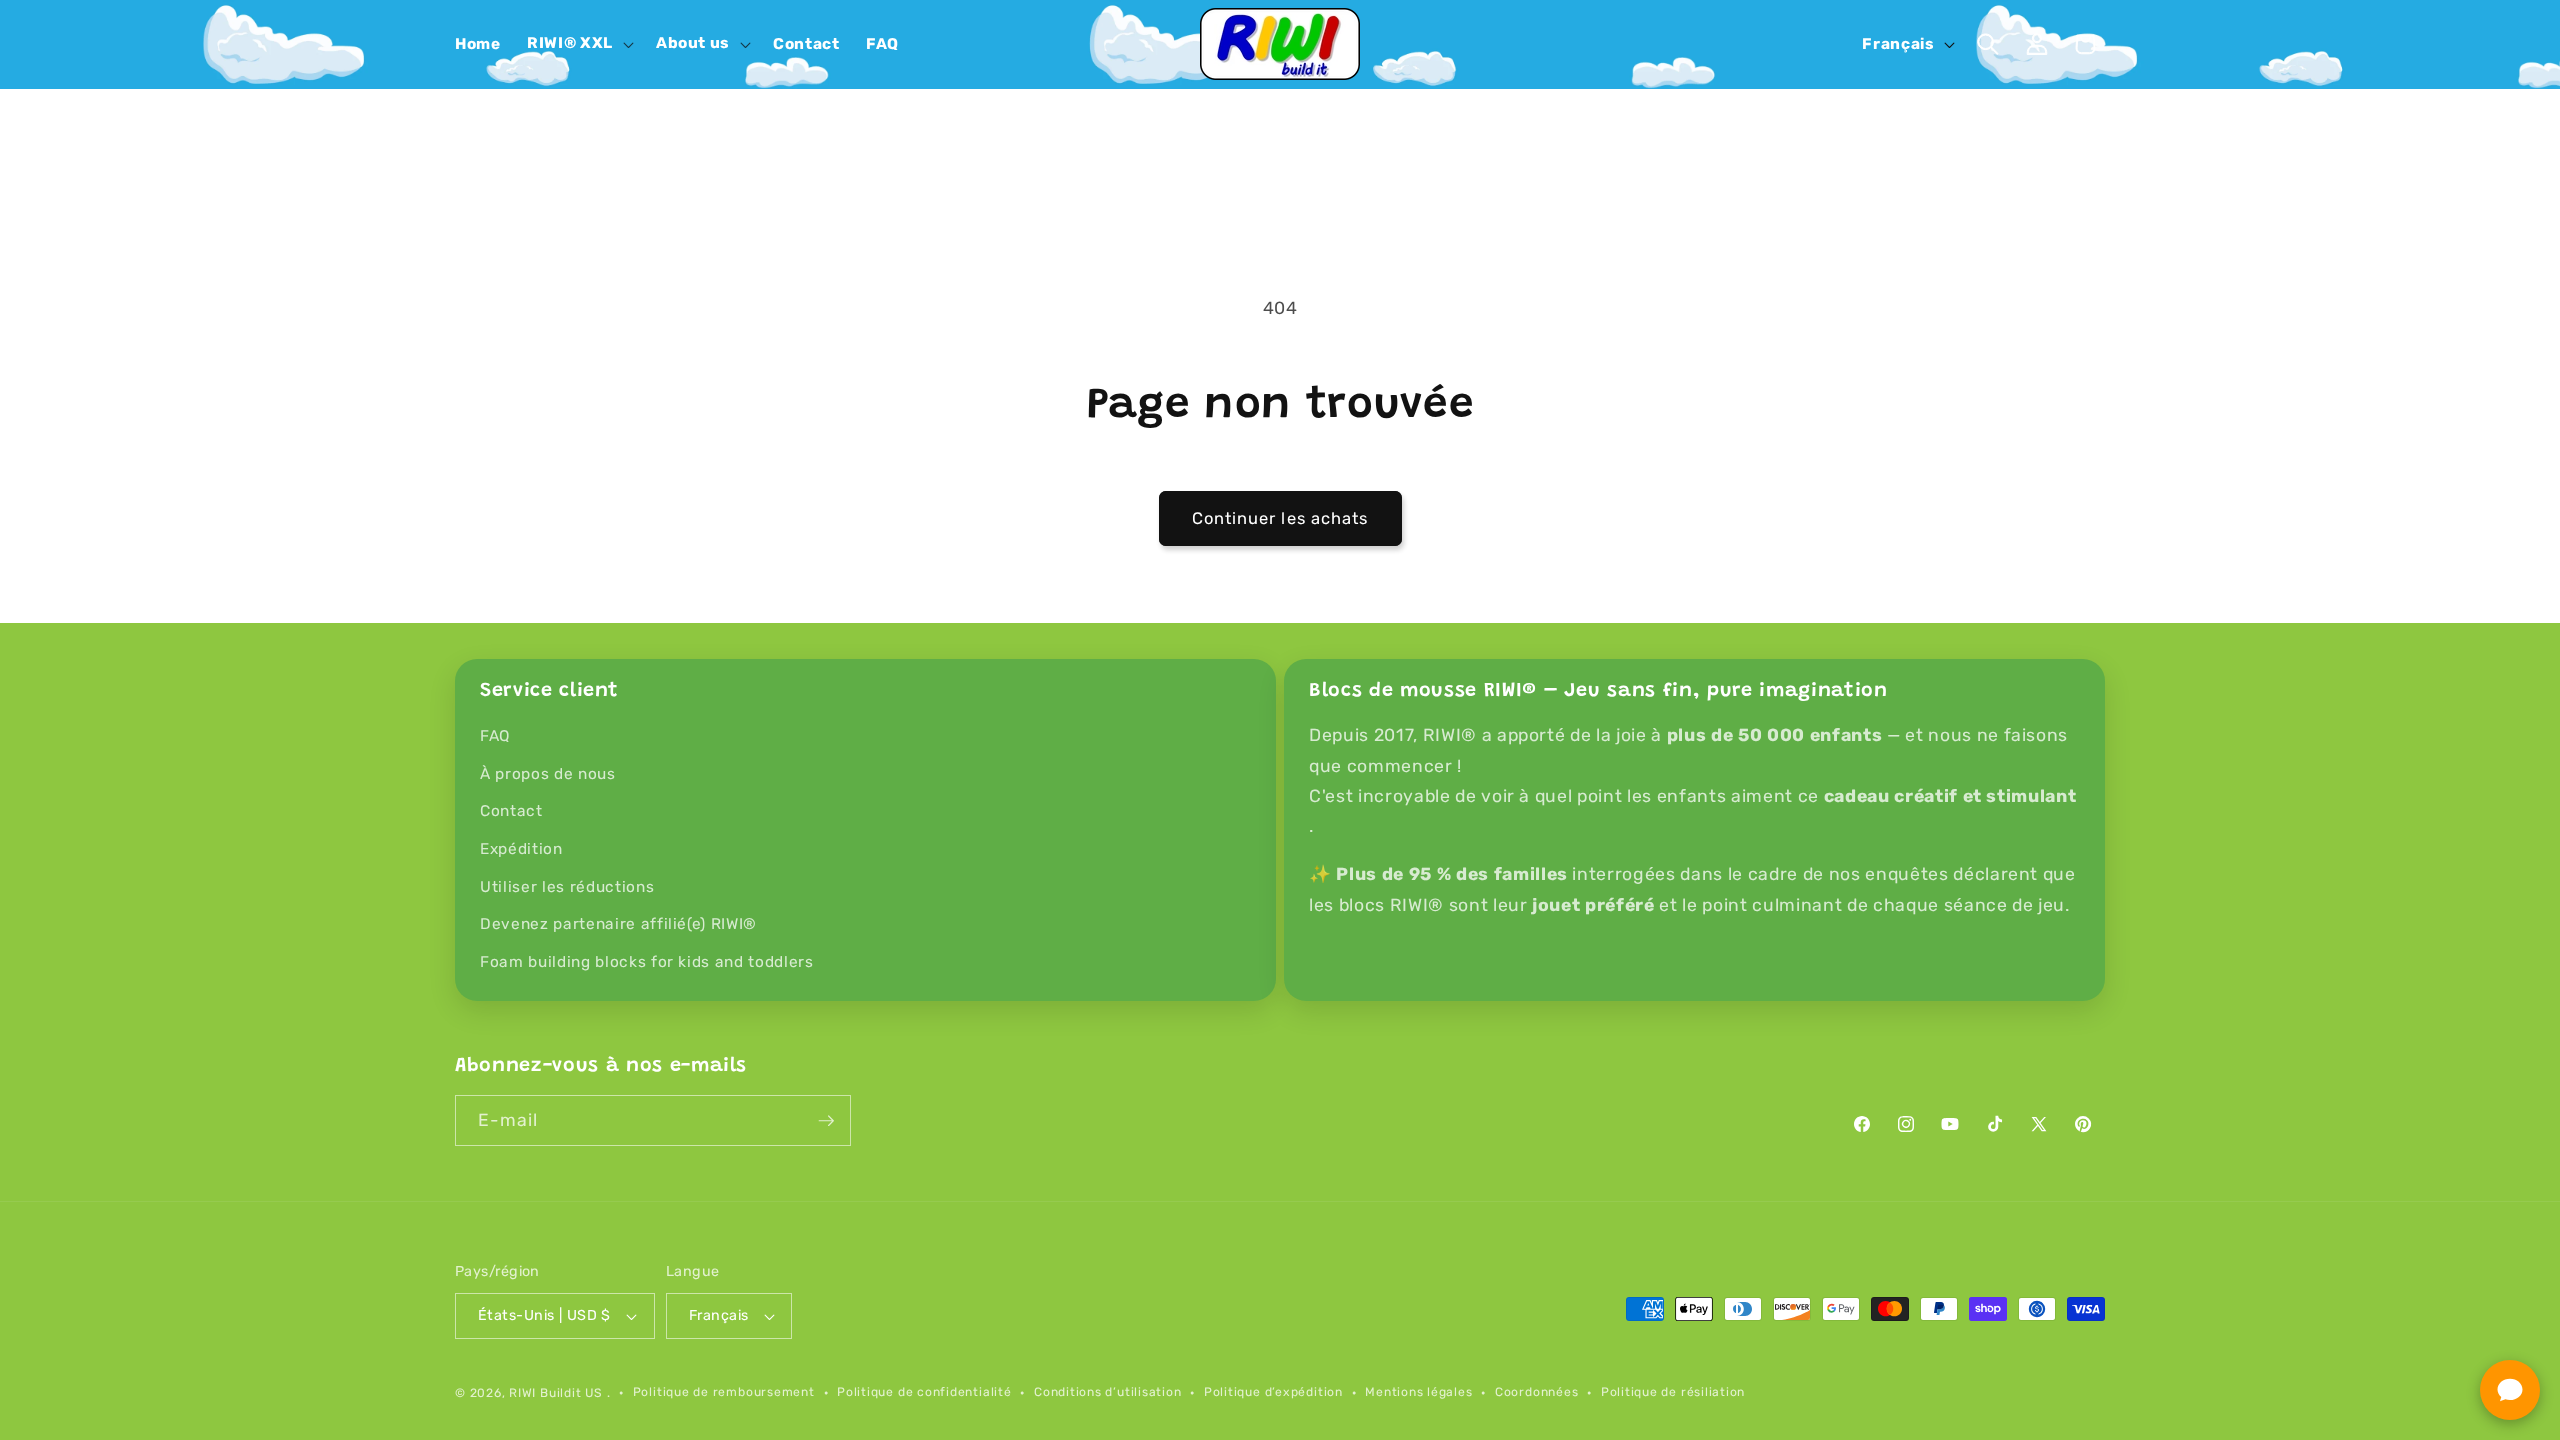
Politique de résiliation (1673, 1392)
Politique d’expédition (1273, 1392)
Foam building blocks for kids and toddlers (647, 962)
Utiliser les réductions (567, 887)
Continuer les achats (1280, 518)
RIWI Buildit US (556, 1393)
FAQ (495, 736)
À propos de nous (548, 774)
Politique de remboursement (724, 1392)
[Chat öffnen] (2510, 1390)
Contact (511, 811)
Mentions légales (1418, 1392)
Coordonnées (1536, 1392)
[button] (578, 44)
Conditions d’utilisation (1107, 1392)
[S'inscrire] (826, 1121)
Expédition (521, 849)
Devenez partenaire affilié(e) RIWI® (618, 924)
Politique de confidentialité (924, 1392)
